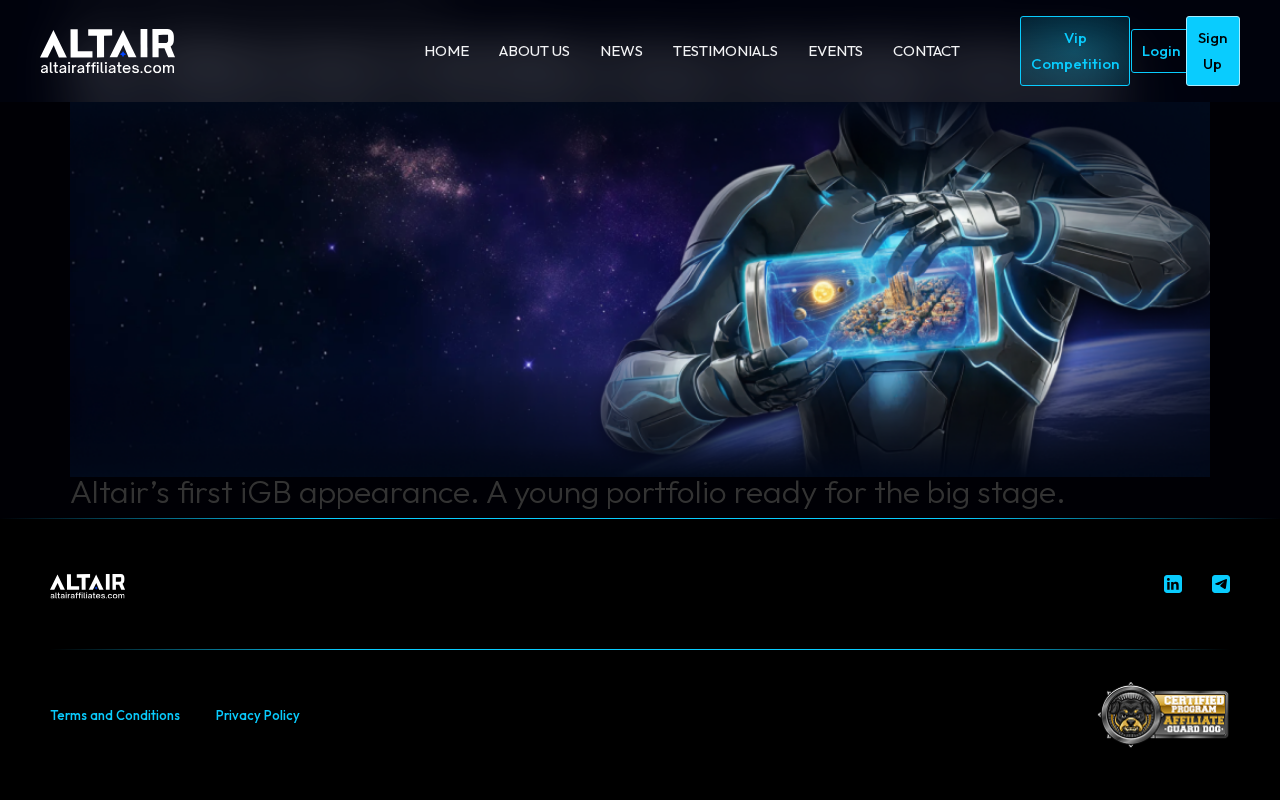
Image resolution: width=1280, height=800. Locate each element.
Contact (926, 50)
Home (446, 50)
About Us (534, 50)
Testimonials (725, 50)
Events (835, 50)
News (621, 50)
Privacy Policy (258, 715)
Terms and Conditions (115, 715)
